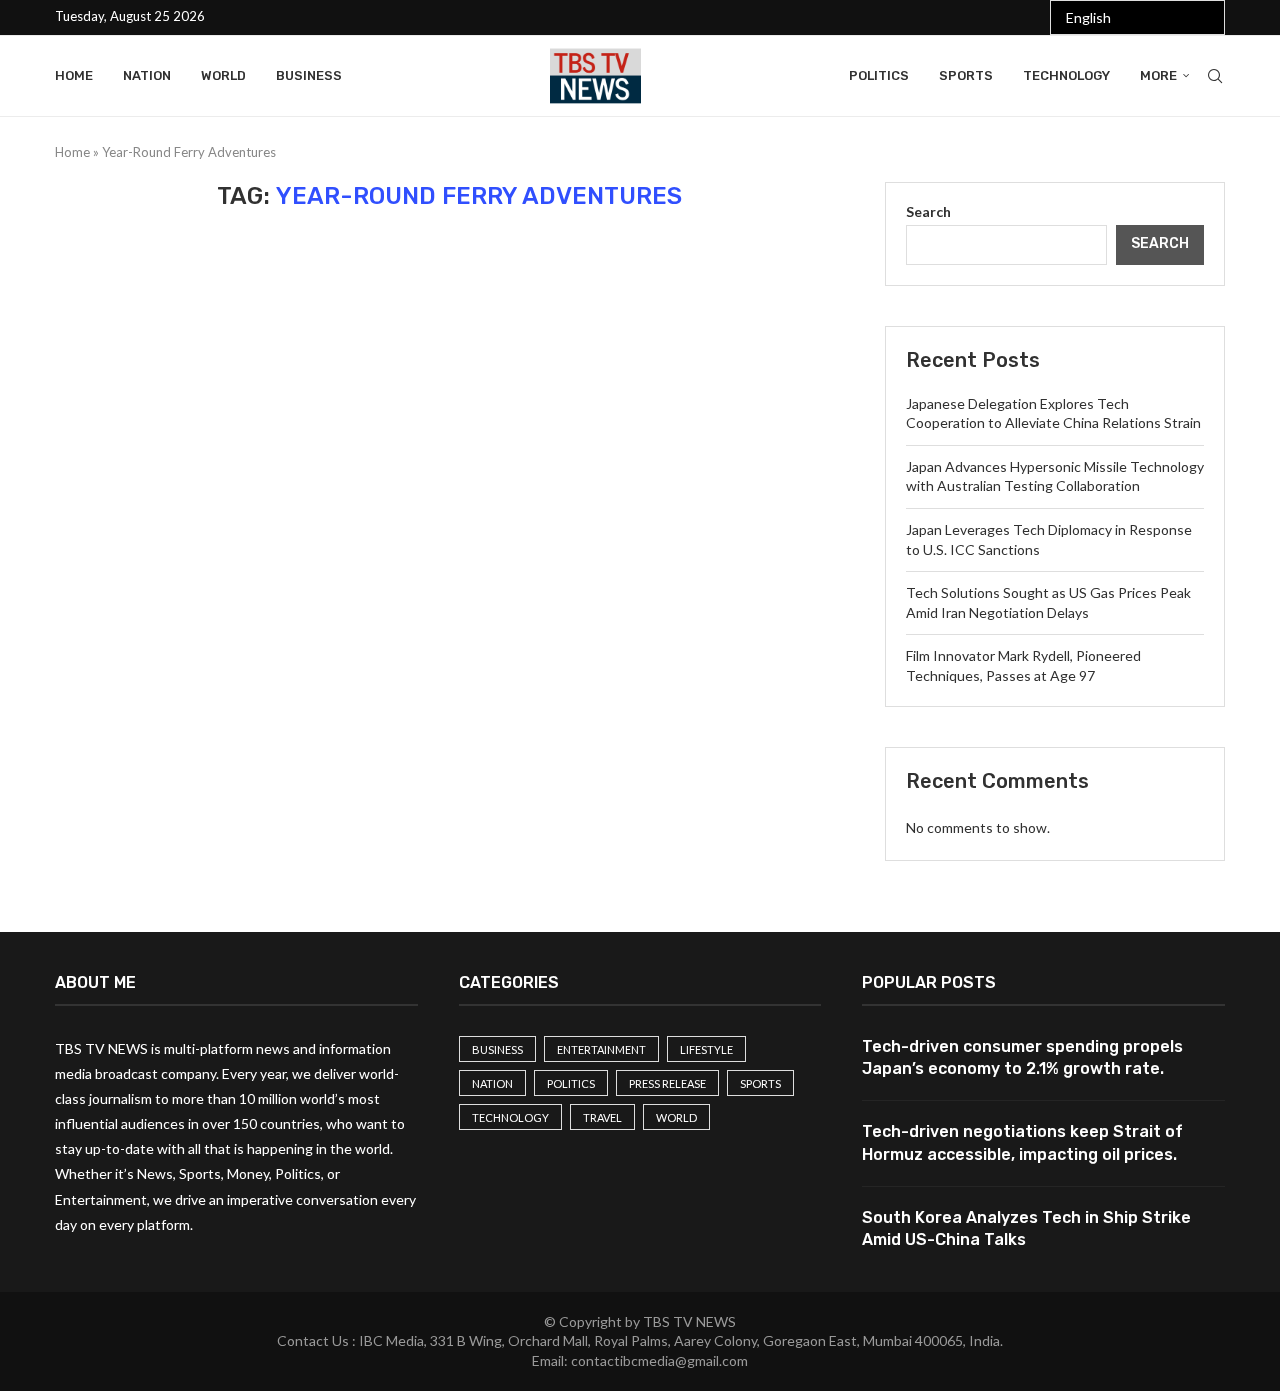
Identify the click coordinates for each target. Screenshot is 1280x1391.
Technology (1066, 75)
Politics (879, 75)
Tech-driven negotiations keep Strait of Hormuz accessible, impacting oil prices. (1022, 1142)
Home (74, 75)
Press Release (667, 1083)
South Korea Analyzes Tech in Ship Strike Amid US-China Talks (1026, 1228)
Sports (966, 75)
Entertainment (601, 1049)
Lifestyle (706, 1049)
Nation (147, 75)
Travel (602, 1117)
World (223, 75)
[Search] (1215, 76)
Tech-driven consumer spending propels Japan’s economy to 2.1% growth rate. (1022, 1057)
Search (928, 211)
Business (309, 75)
